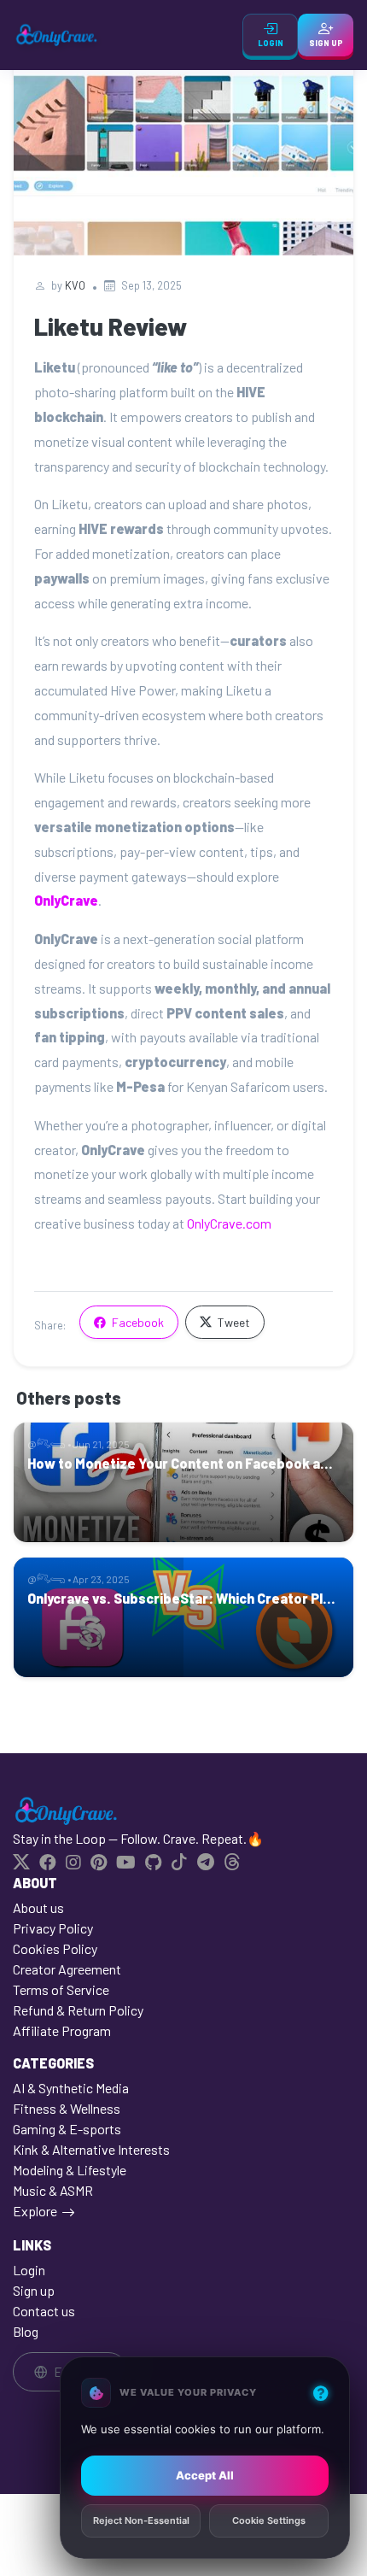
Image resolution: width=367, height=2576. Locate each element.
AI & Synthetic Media (71, 2088)
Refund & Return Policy (78, 2010)
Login (29, 2270)
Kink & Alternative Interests (91, 2149)
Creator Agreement (67, 1969)
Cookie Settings (269, 2521)
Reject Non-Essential (141, 2521)
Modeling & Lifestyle (70, 2170)
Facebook (137, 1322)
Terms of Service (61, 1989)
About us (38, 1907)
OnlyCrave (66, 900)
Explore (35, 2211)
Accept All (205, 2475)
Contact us (44, 2311)
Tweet (233, 1322)
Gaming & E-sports (67, 2129)
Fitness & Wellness (67, 2108)
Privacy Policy (53, 1928)
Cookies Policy (55, 1948)
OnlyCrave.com (229, 1223)
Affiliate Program (62, 2030)
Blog (26, 2331)
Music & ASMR (53, 2190)
